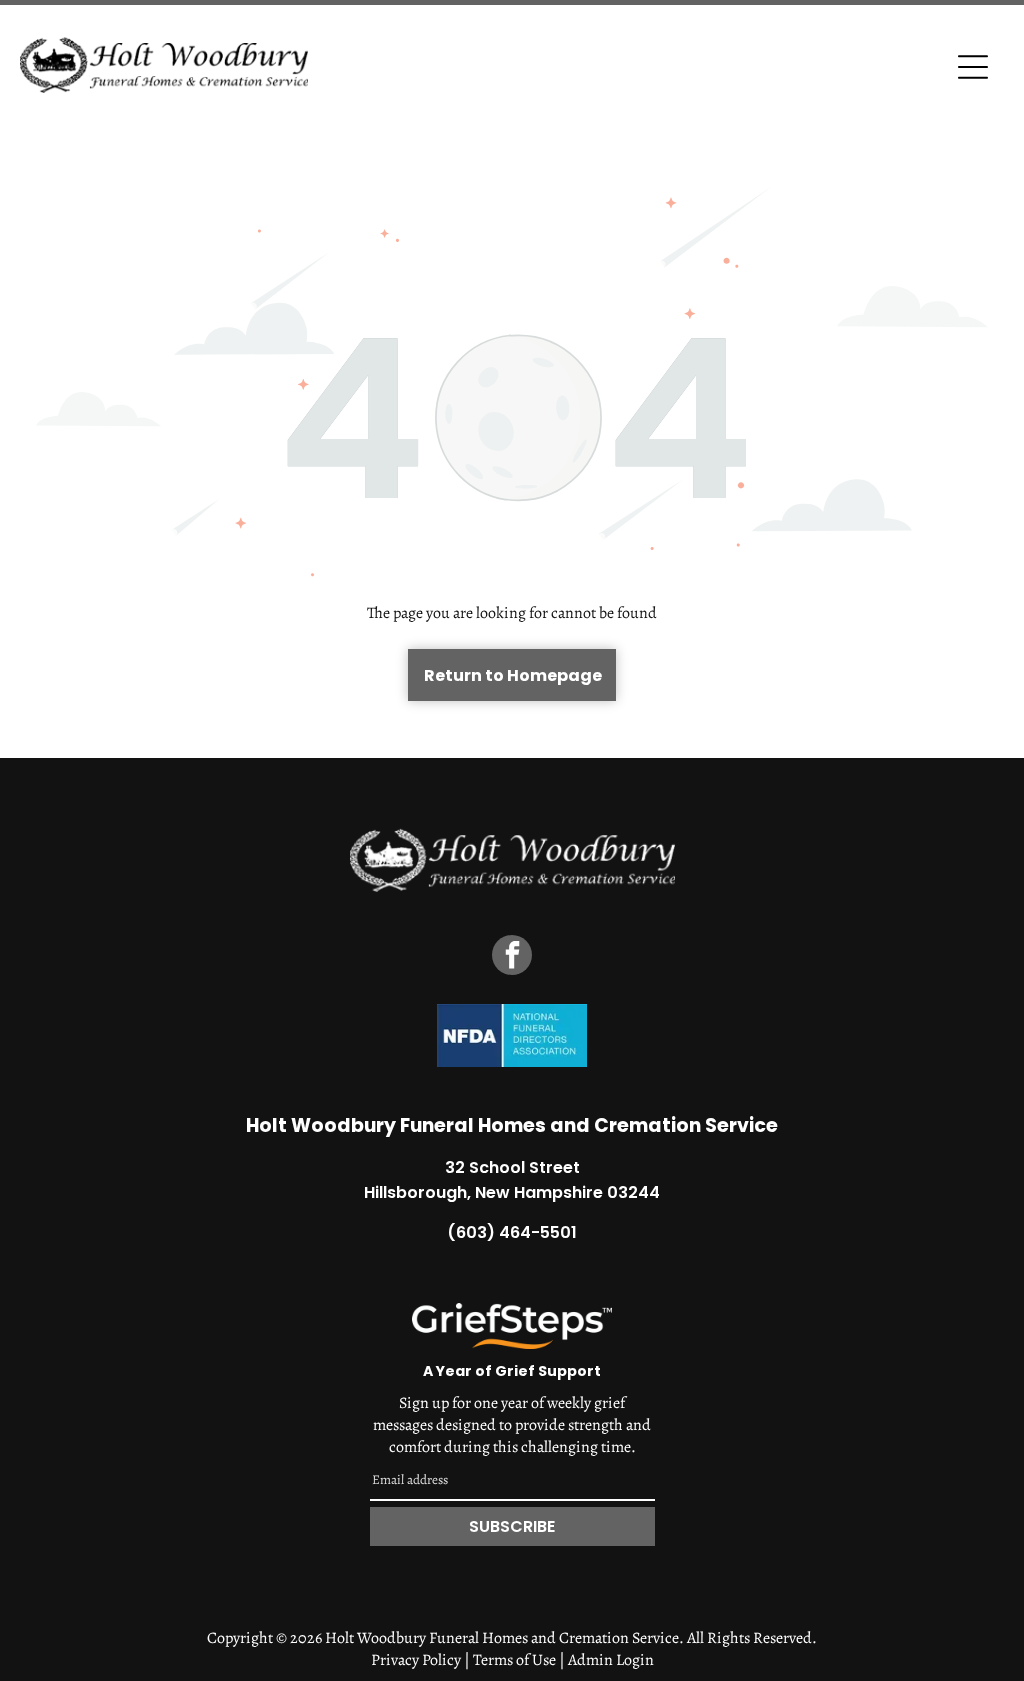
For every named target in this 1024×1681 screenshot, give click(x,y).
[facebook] (512, 957)
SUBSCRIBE (512, 1526)
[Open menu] (973, 67)
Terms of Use (514, 1660)
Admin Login (611, 1660)
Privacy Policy (416, 1660)
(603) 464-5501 (512, 1232)
